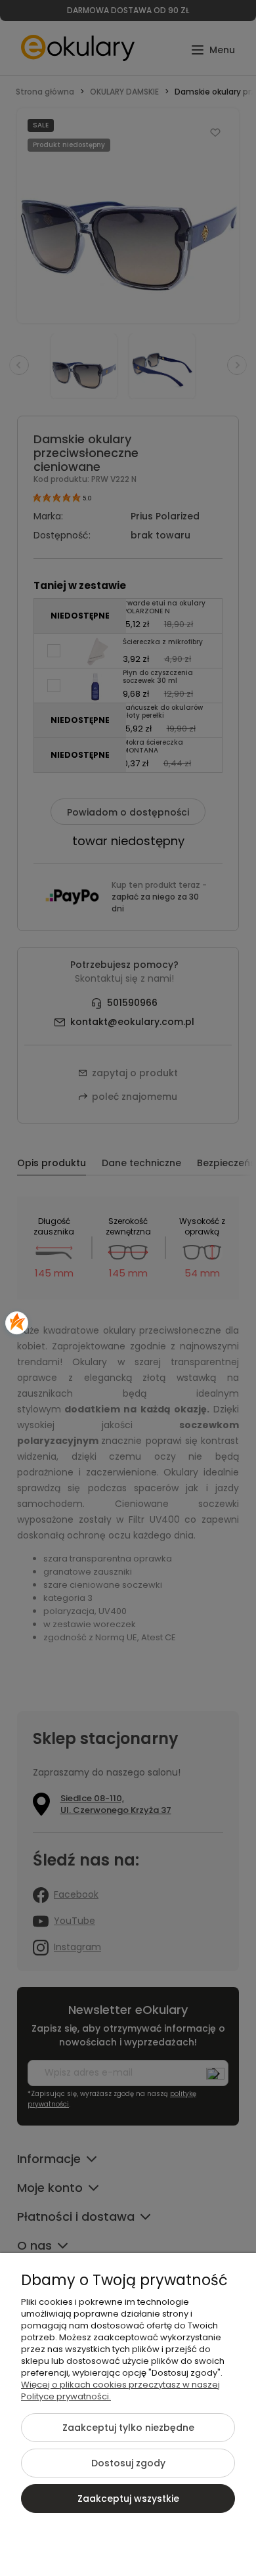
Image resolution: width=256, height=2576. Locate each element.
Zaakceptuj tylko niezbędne (128, 2428)
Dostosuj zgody (128, 2463)
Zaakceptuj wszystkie (128, 2499)
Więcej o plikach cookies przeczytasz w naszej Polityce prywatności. (120, 2390)
